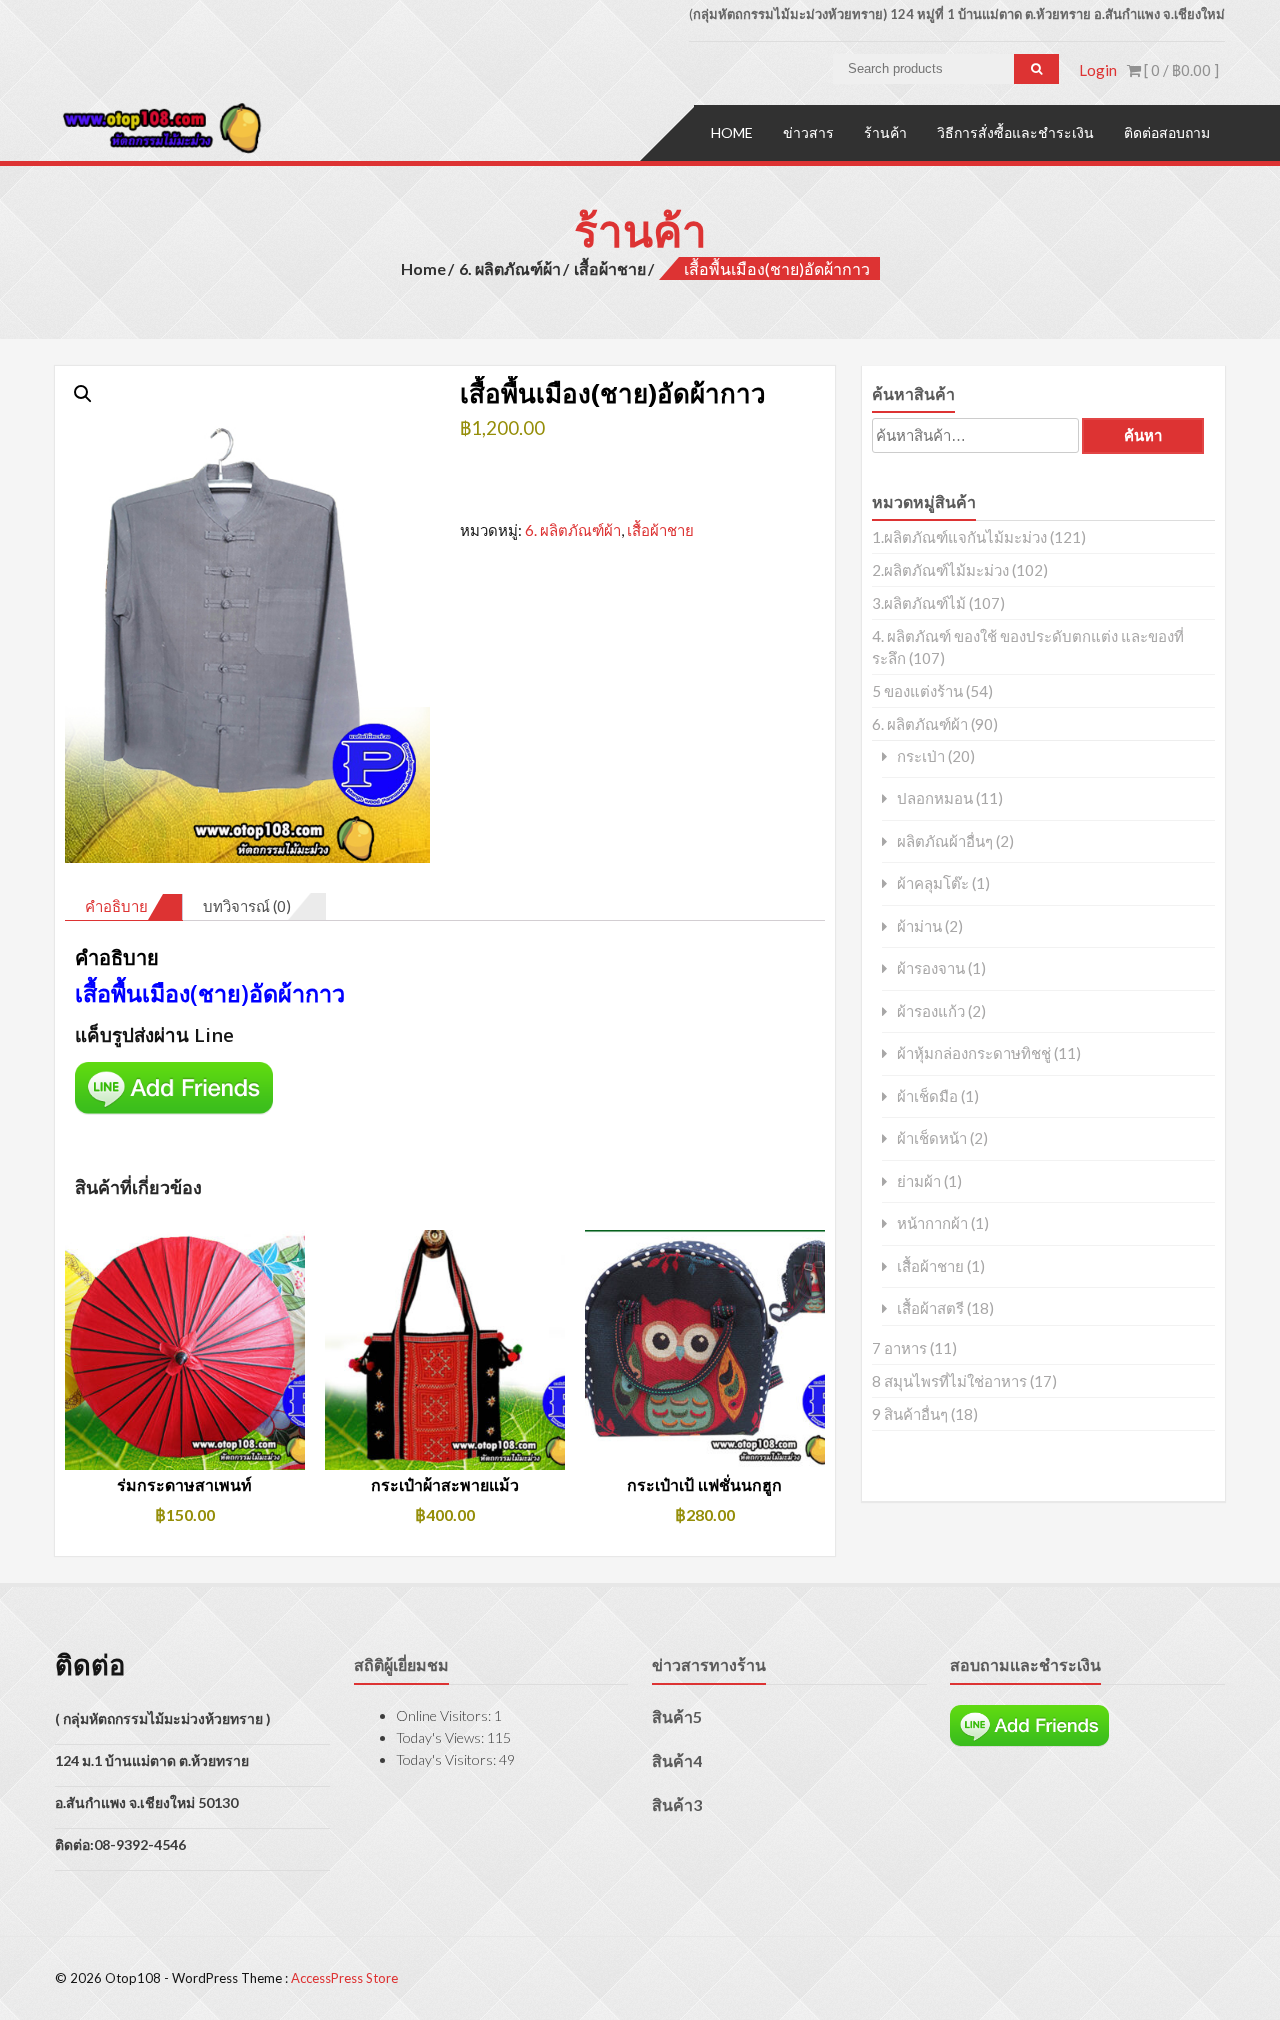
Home (732, 132)
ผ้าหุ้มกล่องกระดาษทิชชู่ (974, 1053)
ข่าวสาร (808, 132)
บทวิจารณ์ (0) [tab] (247, 906)
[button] (83, 394)
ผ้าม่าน (919, 926)
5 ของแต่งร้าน (917, 691)
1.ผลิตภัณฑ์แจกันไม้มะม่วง (959, 537)
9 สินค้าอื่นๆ (910, 1414)
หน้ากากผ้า (932, 1223)
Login (1098, 70)
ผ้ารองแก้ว (931, 1011)
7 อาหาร (899, 1348)
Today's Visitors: (447, 1759)
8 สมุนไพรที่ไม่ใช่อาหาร (949, 1381)
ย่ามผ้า (919, 1181)
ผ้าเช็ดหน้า (932, 1138)
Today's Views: (441, 1737)
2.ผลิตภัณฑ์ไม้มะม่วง (940, 570)
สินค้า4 (677, 1760)
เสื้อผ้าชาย (610, 268)
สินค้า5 (677, 1716)
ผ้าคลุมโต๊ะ (933, 883)
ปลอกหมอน (935, 798)
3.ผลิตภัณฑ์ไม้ (919, 603)
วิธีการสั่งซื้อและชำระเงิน (1015, 132)
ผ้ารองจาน (931, 968)
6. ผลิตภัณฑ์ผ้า (510, 268)
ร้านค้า (885, 132)
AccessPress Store (344, 1978)
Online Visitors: (445, 1715)
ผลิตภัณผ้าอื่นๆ (945, 841)
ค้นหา (1143, 435)
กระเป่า (921, 756)
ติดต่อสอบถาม (1167, 132)
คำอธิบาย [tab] (116, 906)
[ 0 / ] (1180, 70)
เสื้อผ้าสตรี (930, 1308)
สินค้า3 (677, 1804)
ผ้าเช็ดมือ (927, 1096)
